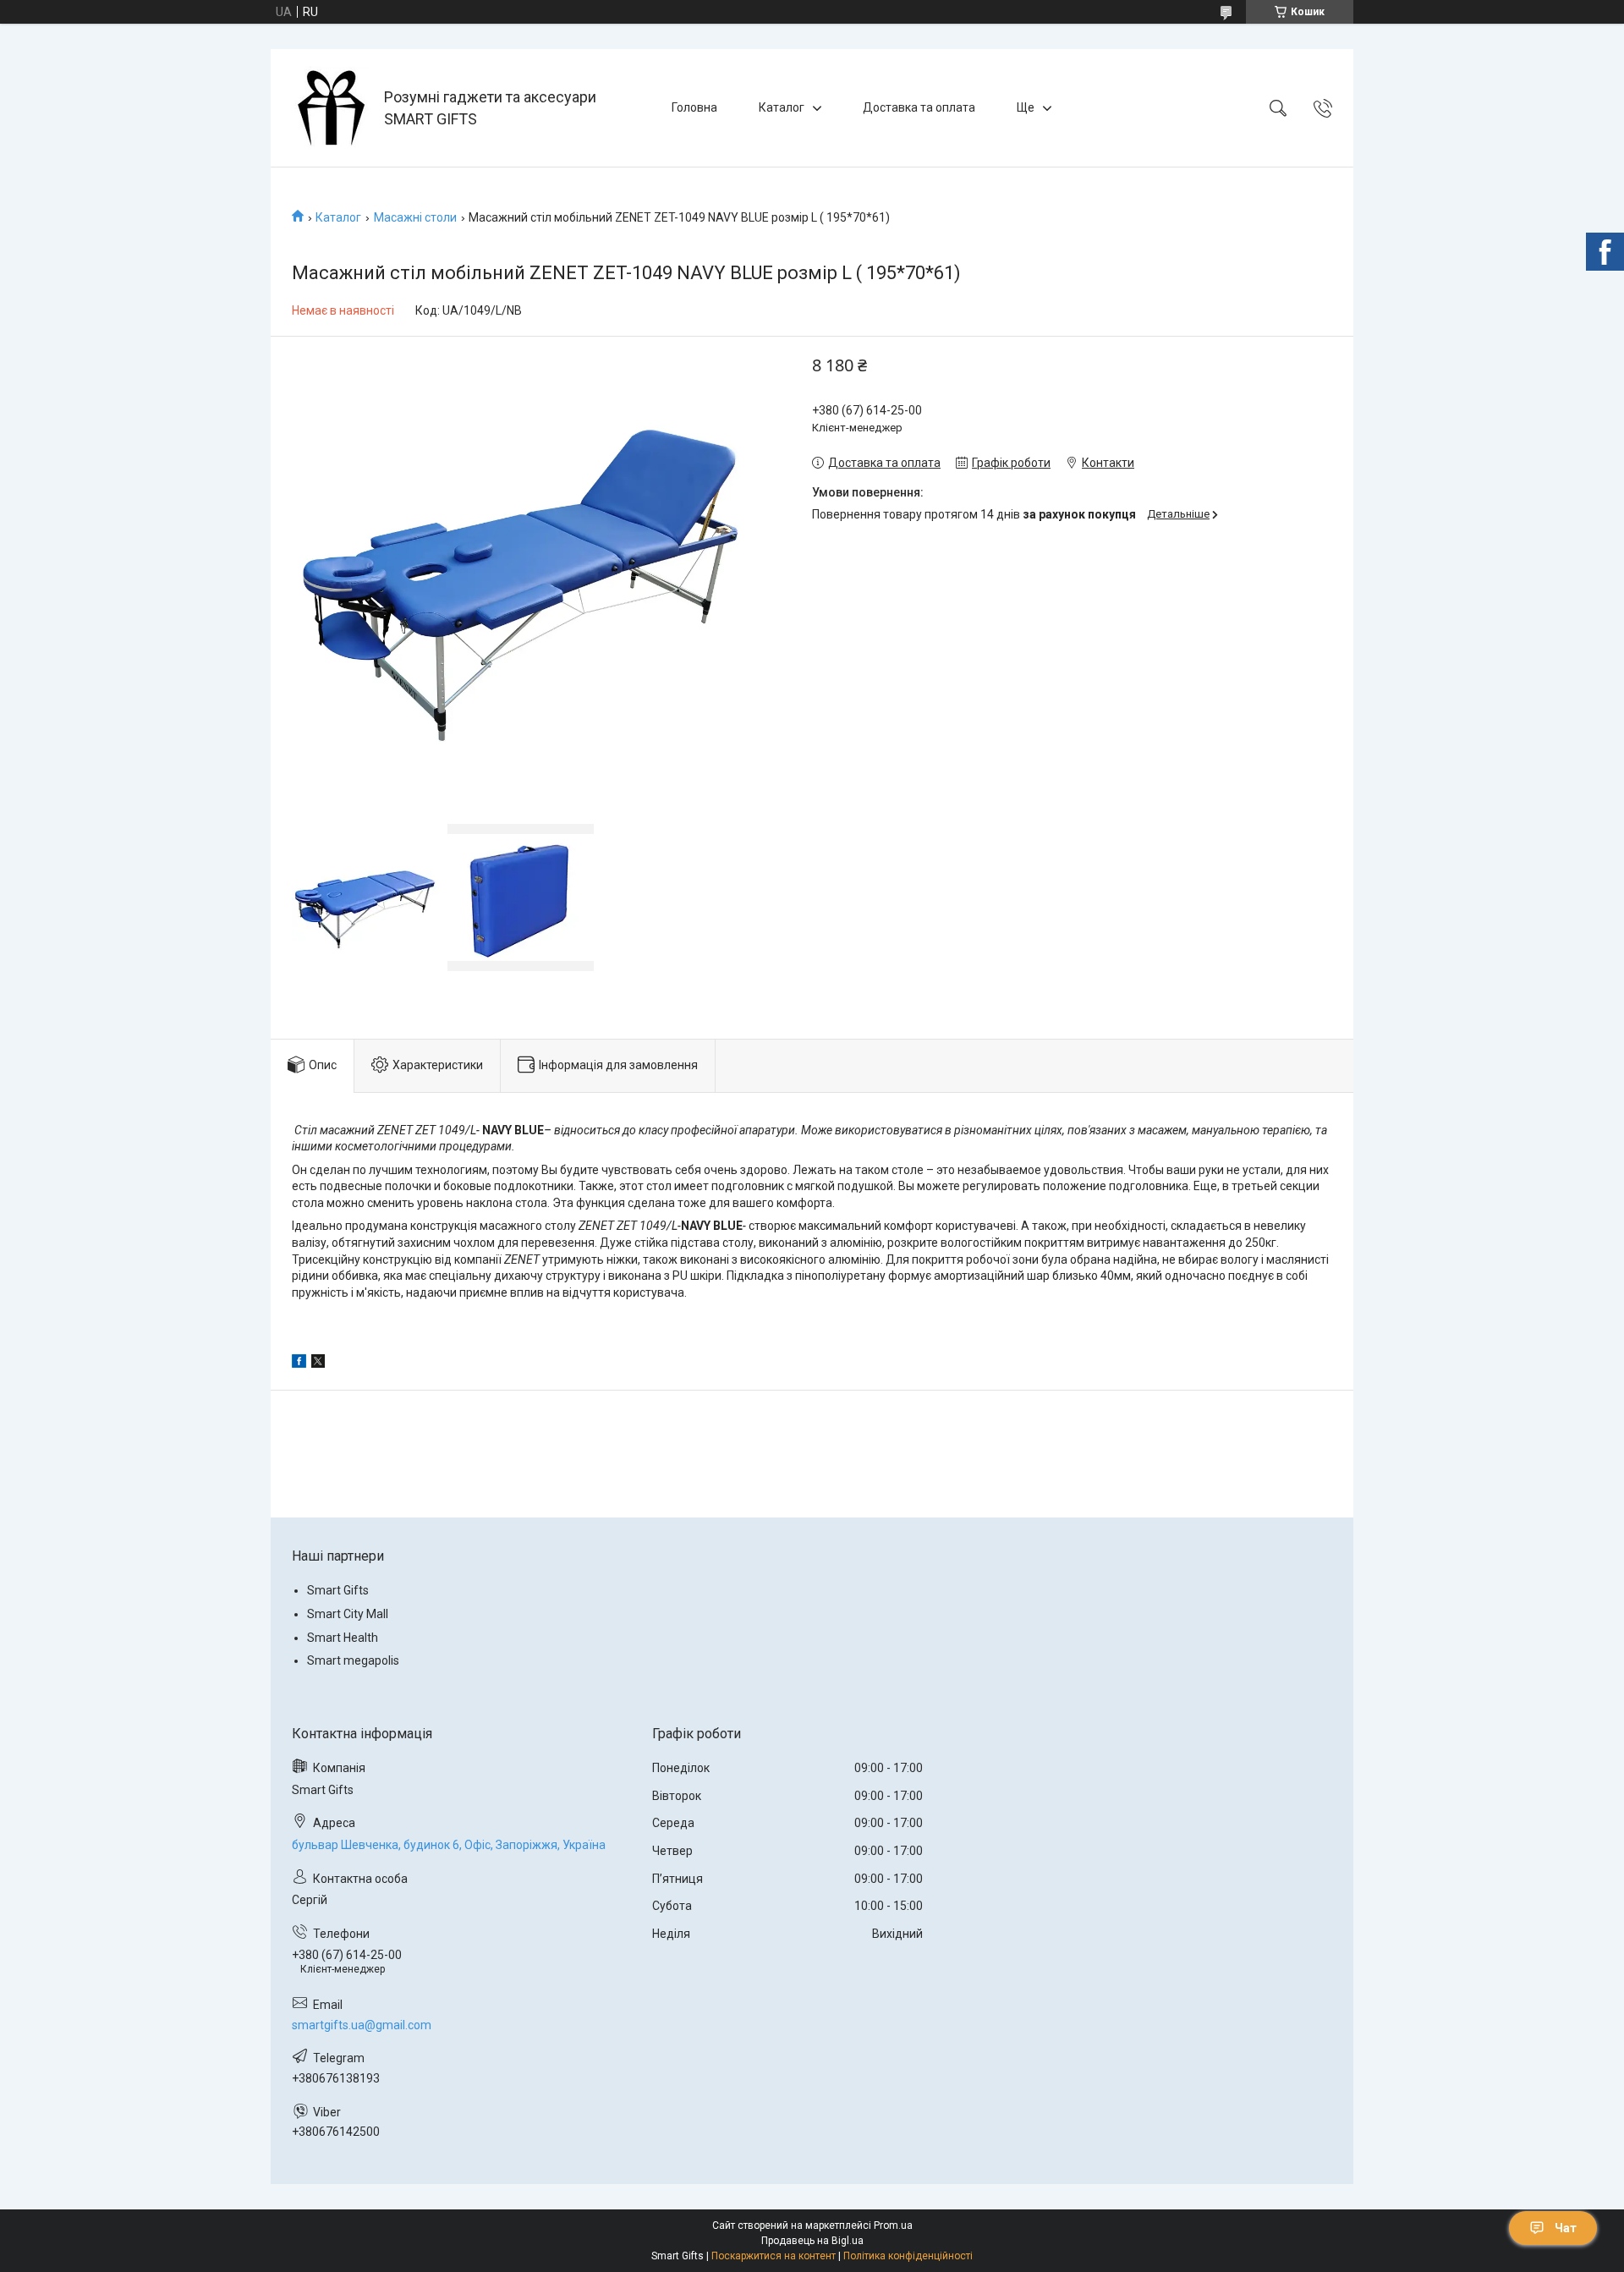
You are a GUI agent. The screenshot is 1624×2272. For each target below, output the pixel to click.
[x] (318, 1364)
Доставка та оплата (919, 107)
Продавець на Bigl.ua (812, 2241)
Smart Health (343, 1638)
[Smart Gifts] (329, 108)
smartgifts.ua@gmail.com (362, 2025)
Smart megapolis (353, 1660)
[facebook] (299, 1364)
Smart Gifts (338, 1590)
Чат (1566, 2228)
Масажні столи (415, 217)
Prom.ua (893, 2225)
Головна (694, 107)
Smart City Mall (348, 1614)
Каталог (782, 107)
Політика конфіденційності (908, 2256)
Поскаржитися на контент (774, 2256)
